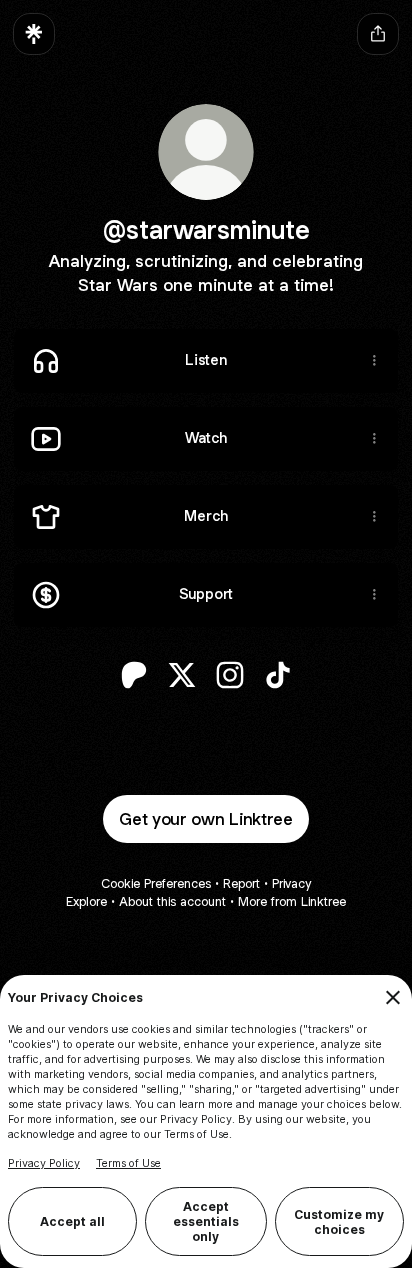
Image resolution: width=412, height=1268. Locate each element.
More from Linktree (292, 901)
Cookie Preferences (156, 883)
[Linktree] (34, 34)
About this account (172, 901)
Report (241, 883)
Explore (86, 901)
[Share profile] (378, 34)
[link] (134, 675)
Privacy (291, 883)
